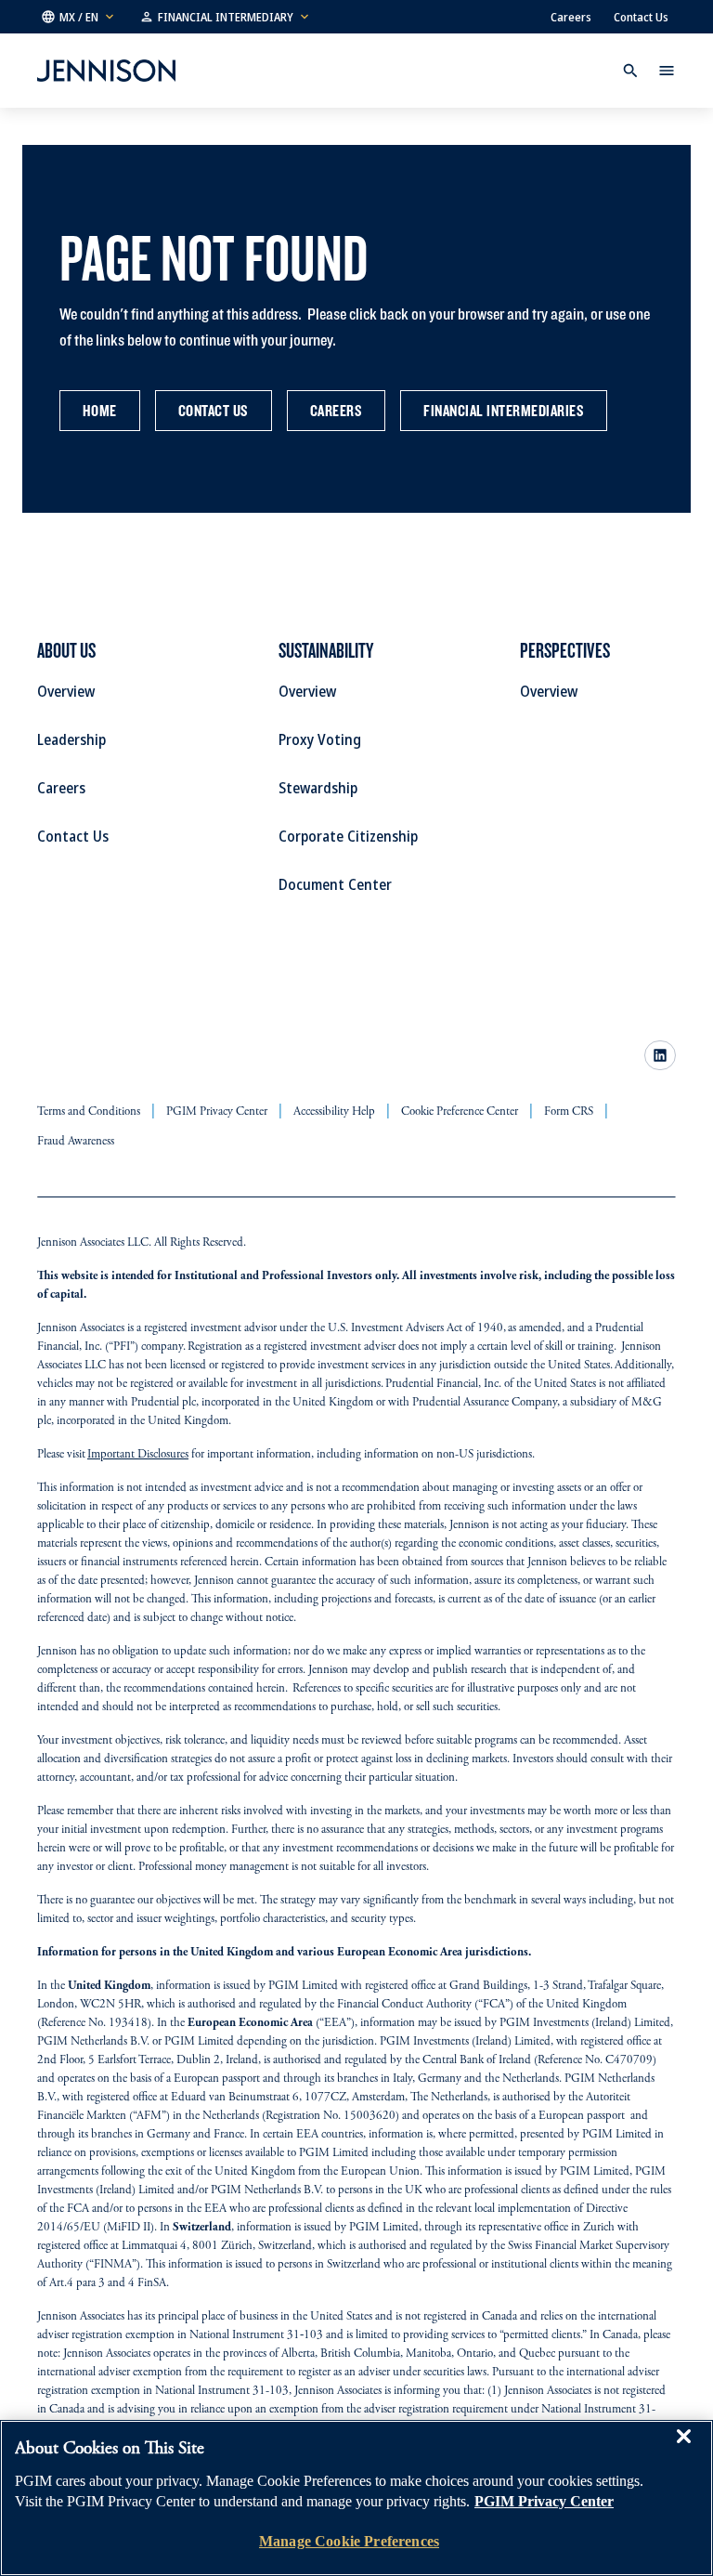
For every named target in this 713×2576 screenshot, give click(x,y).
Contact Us (641, 17)
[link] (660, 1055)
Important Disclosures (138, 1455)
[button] (79, 17)
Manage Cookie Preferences (349, 2541)
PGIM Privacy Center (544, 2501)
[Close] (683, 2450)
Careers (571, 17)
